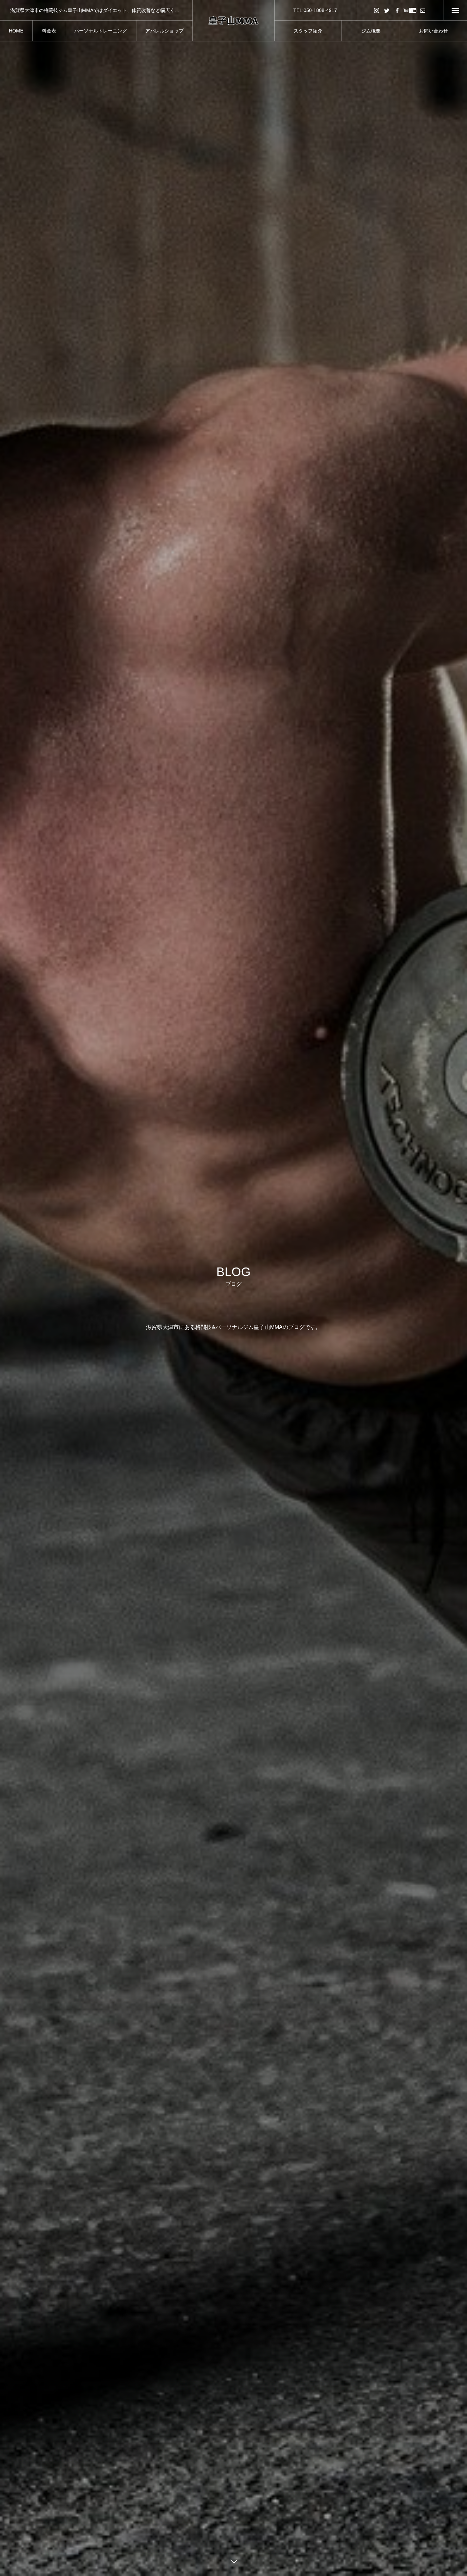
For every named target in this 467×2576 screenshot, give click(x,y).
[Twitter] (387, 10)
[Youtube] (410, 10)
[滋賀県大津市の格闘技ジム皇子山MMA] (233, 21)
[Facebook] (397, 10)
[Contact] (423, 10)
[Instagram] (376, 10)
